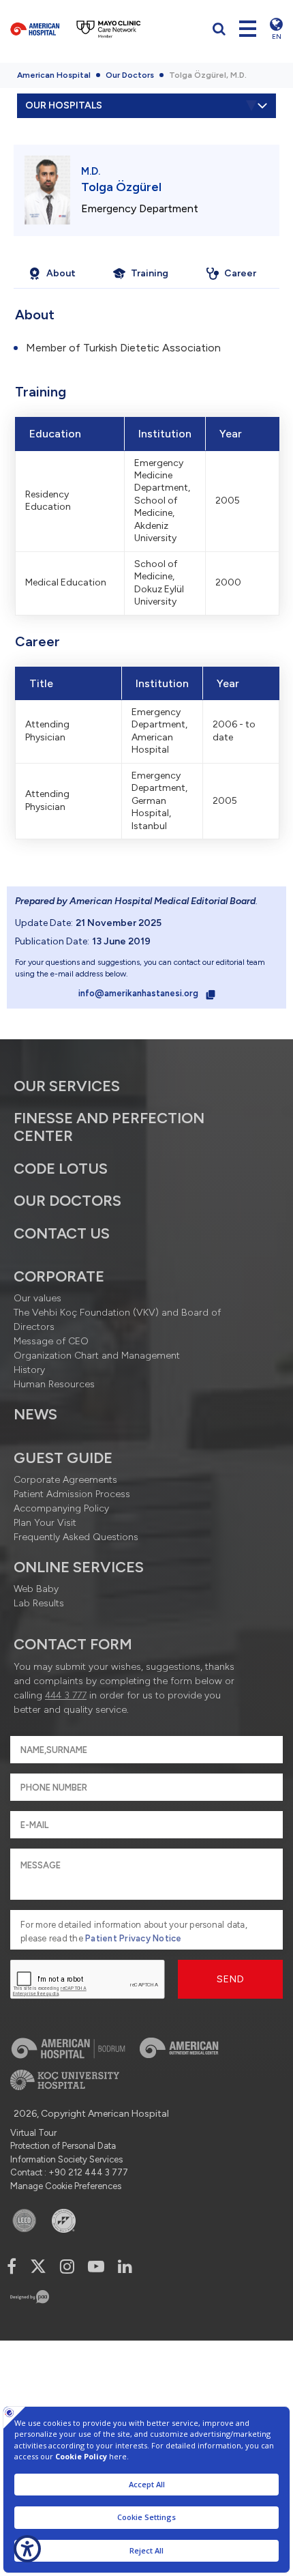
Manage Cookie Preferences (66, 2186)
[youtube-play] (96, 2267)
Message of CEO (51, 1341)
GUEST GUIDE (63, 1458)
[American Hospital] (35, 29)
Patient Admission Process (72, 1494)
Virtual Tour (33, 2133)
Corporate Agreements (65, 1480)
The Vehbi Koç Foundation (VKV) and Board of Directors (117, 1320)
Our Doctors (130, 75)
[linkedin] (125, 2267)
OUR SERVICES (67, 1086)
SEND (231, 1979)
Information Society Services (66, 2159)
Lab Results (39, 1603)
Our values (37, 1298)
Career (240, 273)
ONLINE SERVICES (79, 1567)
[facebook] (12, 2267)
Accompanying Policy (61, 1508)
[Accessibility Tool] (27, 2549)
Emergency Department (140, 208)
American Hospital (54, 75)
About (61, 273)
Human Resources (54, 1384)
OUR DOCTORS (67, 1201)
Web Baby (36, 1589)
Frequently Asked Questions (76, 1537)
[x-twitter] (38, 2267)
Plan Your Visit (45, 1523)
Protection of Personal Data (63, 2146)
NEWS (35, 1414)
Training (150, 273)
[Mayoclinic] (109, 29)
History (29, 1370)
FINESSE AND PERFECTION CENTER (109, 1127)
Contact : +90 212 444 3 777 (69, 2172)
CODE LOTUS (61, 1169)
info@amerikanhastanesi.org (139, 993)
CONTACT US (62, 1233)
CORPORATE (59, 1276)
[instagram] (67, 2267)
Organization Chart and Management (97, 1356)
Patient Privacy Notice (134, 1938)
